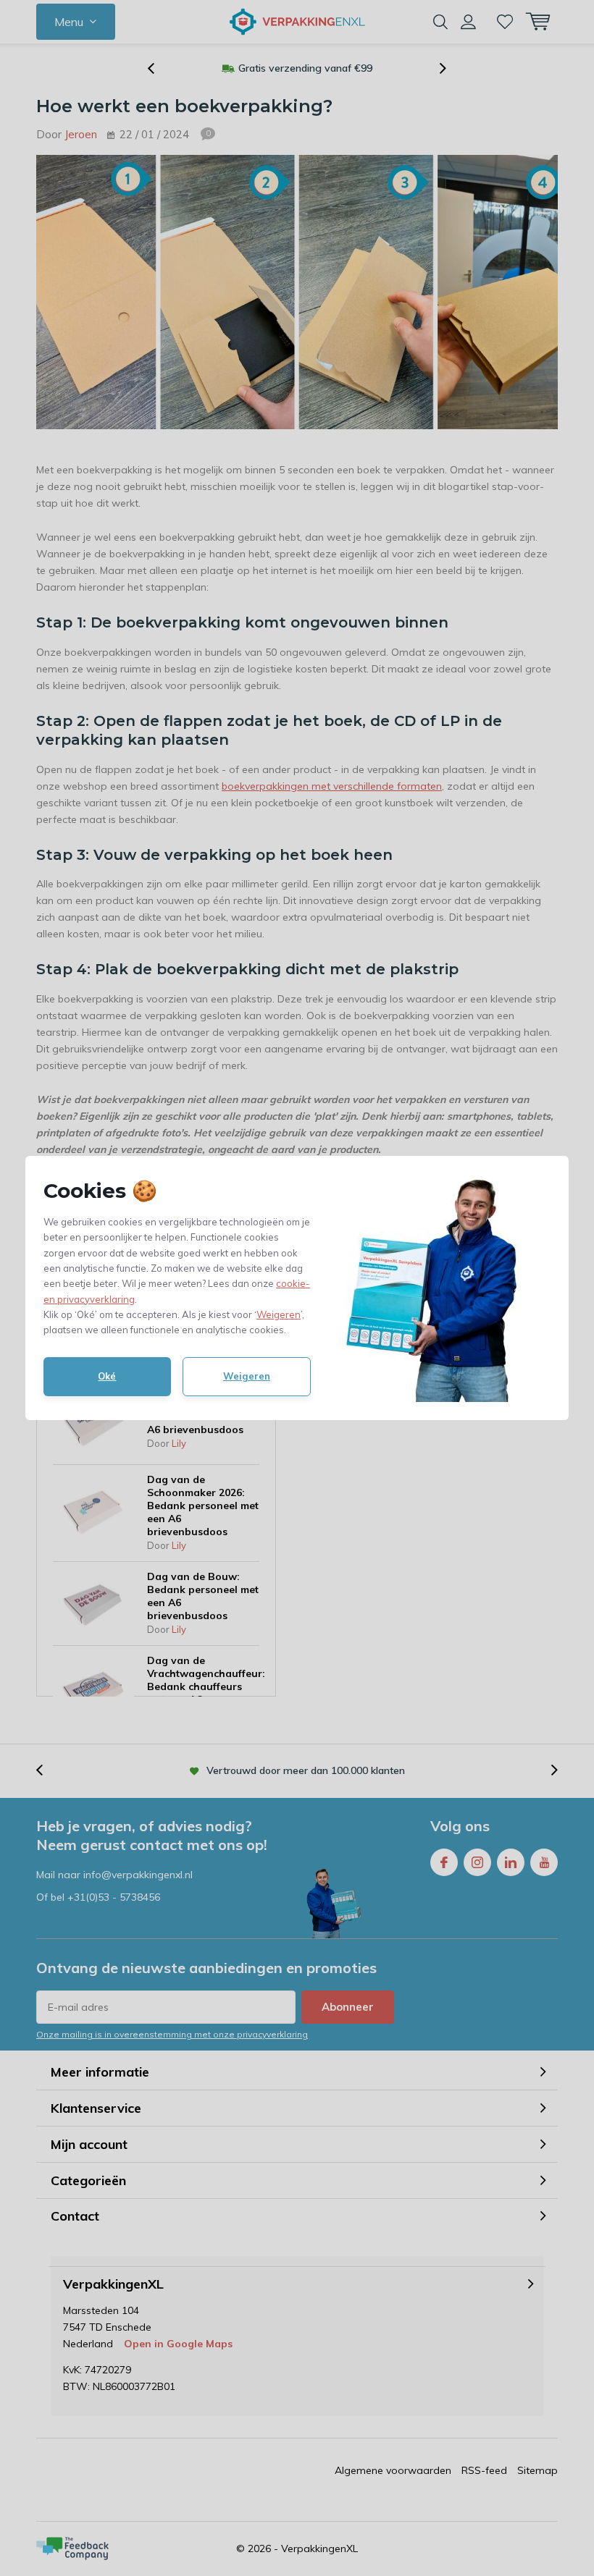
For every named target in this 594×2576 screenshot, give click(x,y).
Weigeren (279, 1314)
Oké (107, 1376)
